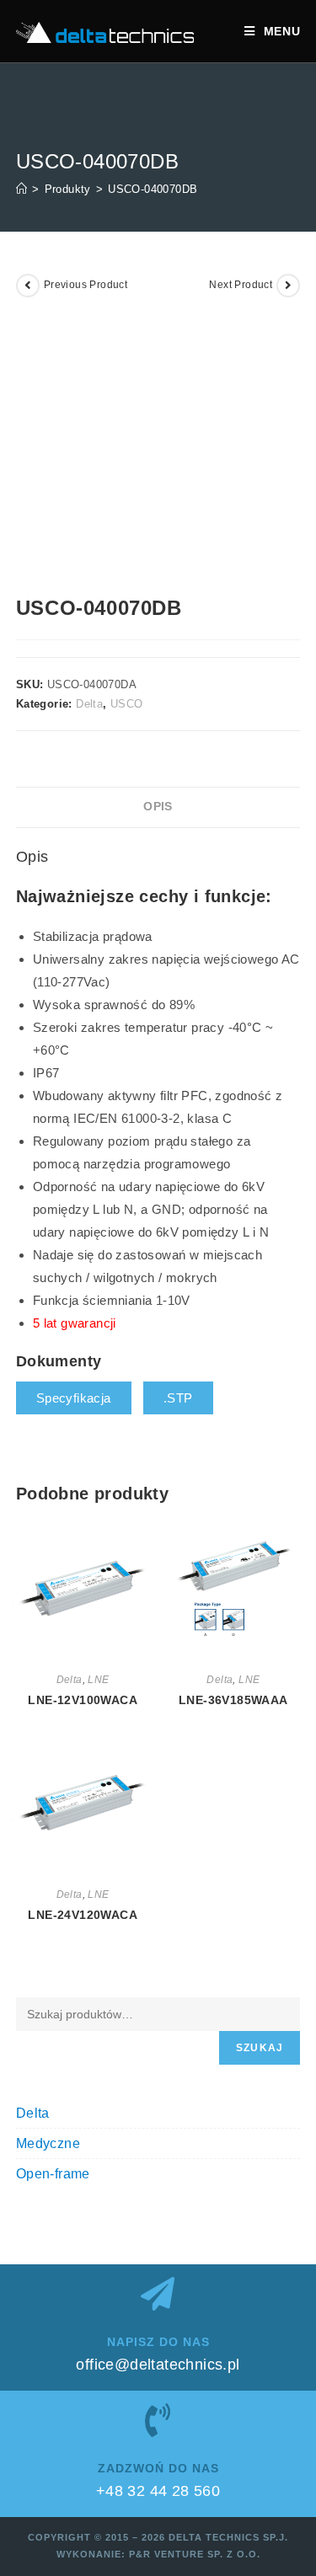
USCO (127, 704)
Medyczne (48, 2143)
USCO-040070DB (153, 189)
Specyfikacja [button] (74, 1398)
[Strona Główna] (21, 189)
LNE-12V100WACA (83, 1700)
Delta (89, 704)
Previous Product (86, 285)
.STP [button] (178, 1398)
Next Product (241, 285)
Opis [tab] (158, 807)
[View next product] (288, 286)
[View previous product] (28, 286)
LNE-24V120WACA (83, 1915)
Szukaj (260, 2048)
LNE (98, 1680)
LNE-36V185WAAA (233, 1700)
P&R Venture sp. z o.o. (195, 2554)
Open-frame (53, 2174)
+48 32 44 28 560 (158, 2491)
